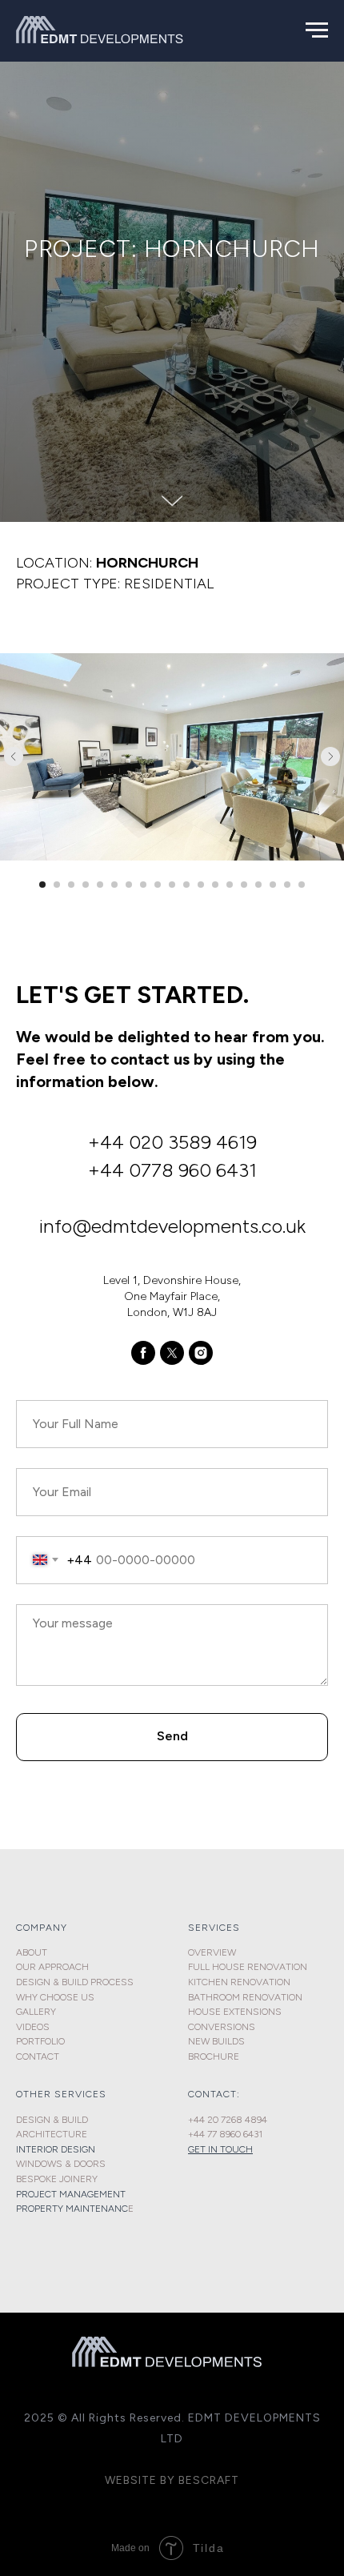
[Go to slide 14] (230, 2165)
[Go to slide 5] (100, 2165)
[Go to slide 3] (71, 2165)
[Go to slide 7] (129, 2165)
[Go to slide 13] (215, 2165)
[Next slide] (330, 2037)
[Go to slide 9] (158, 2165)
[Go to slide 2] (57, 2165)
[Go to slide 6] (114, 2165)
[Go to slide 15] (244, 2165)
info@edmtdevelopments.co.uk (172, 2507)
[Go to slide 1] (42, 2165)
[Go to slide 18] (287, 2165)
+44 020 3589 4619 (172, 2424)
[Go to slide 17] (273, 2165)
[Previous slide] (14, 2037)
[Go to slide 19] (302, 2165)
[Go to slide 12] (201, 2165)
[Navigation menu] (317, 30)
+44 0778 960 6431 (172, 2451)
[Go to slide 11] (186, 2165)
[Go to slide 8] (143, 2165)
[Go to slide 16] (258, 2165)
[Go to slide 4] (86, 2165)
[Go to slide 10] (172, 2165)
